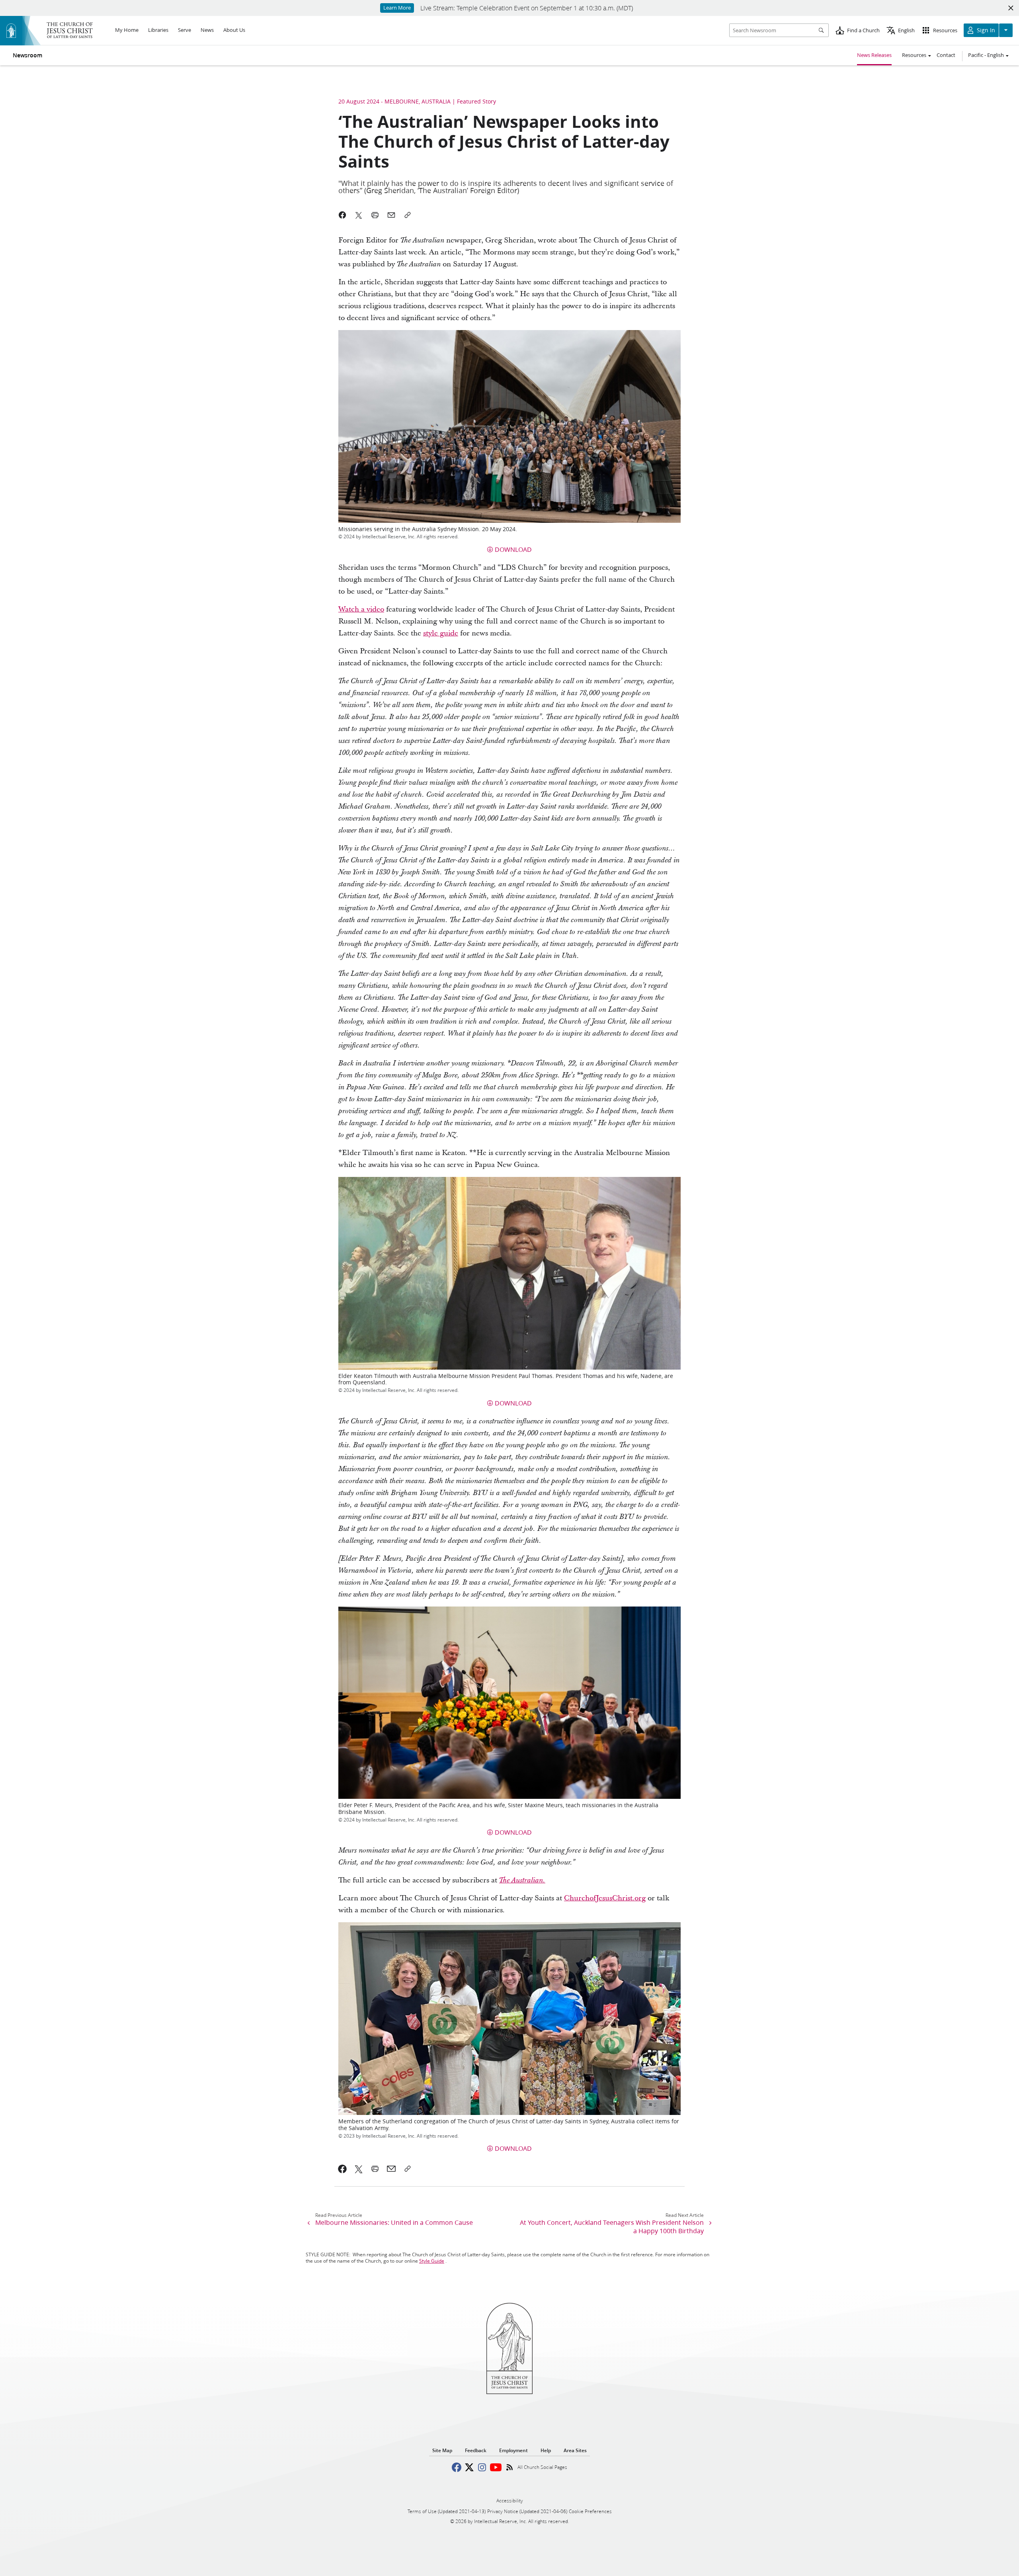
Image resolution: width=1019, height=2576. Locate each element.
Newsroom (27, 55)
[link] (542, 1880)
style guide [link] (441, 633)
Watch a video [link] (361, 609)
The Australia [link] (519, 1880)
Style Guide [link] (432, 2261)
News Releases (874, 55)
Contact (946, 55)
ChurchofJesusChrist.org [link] (605, 1898)
